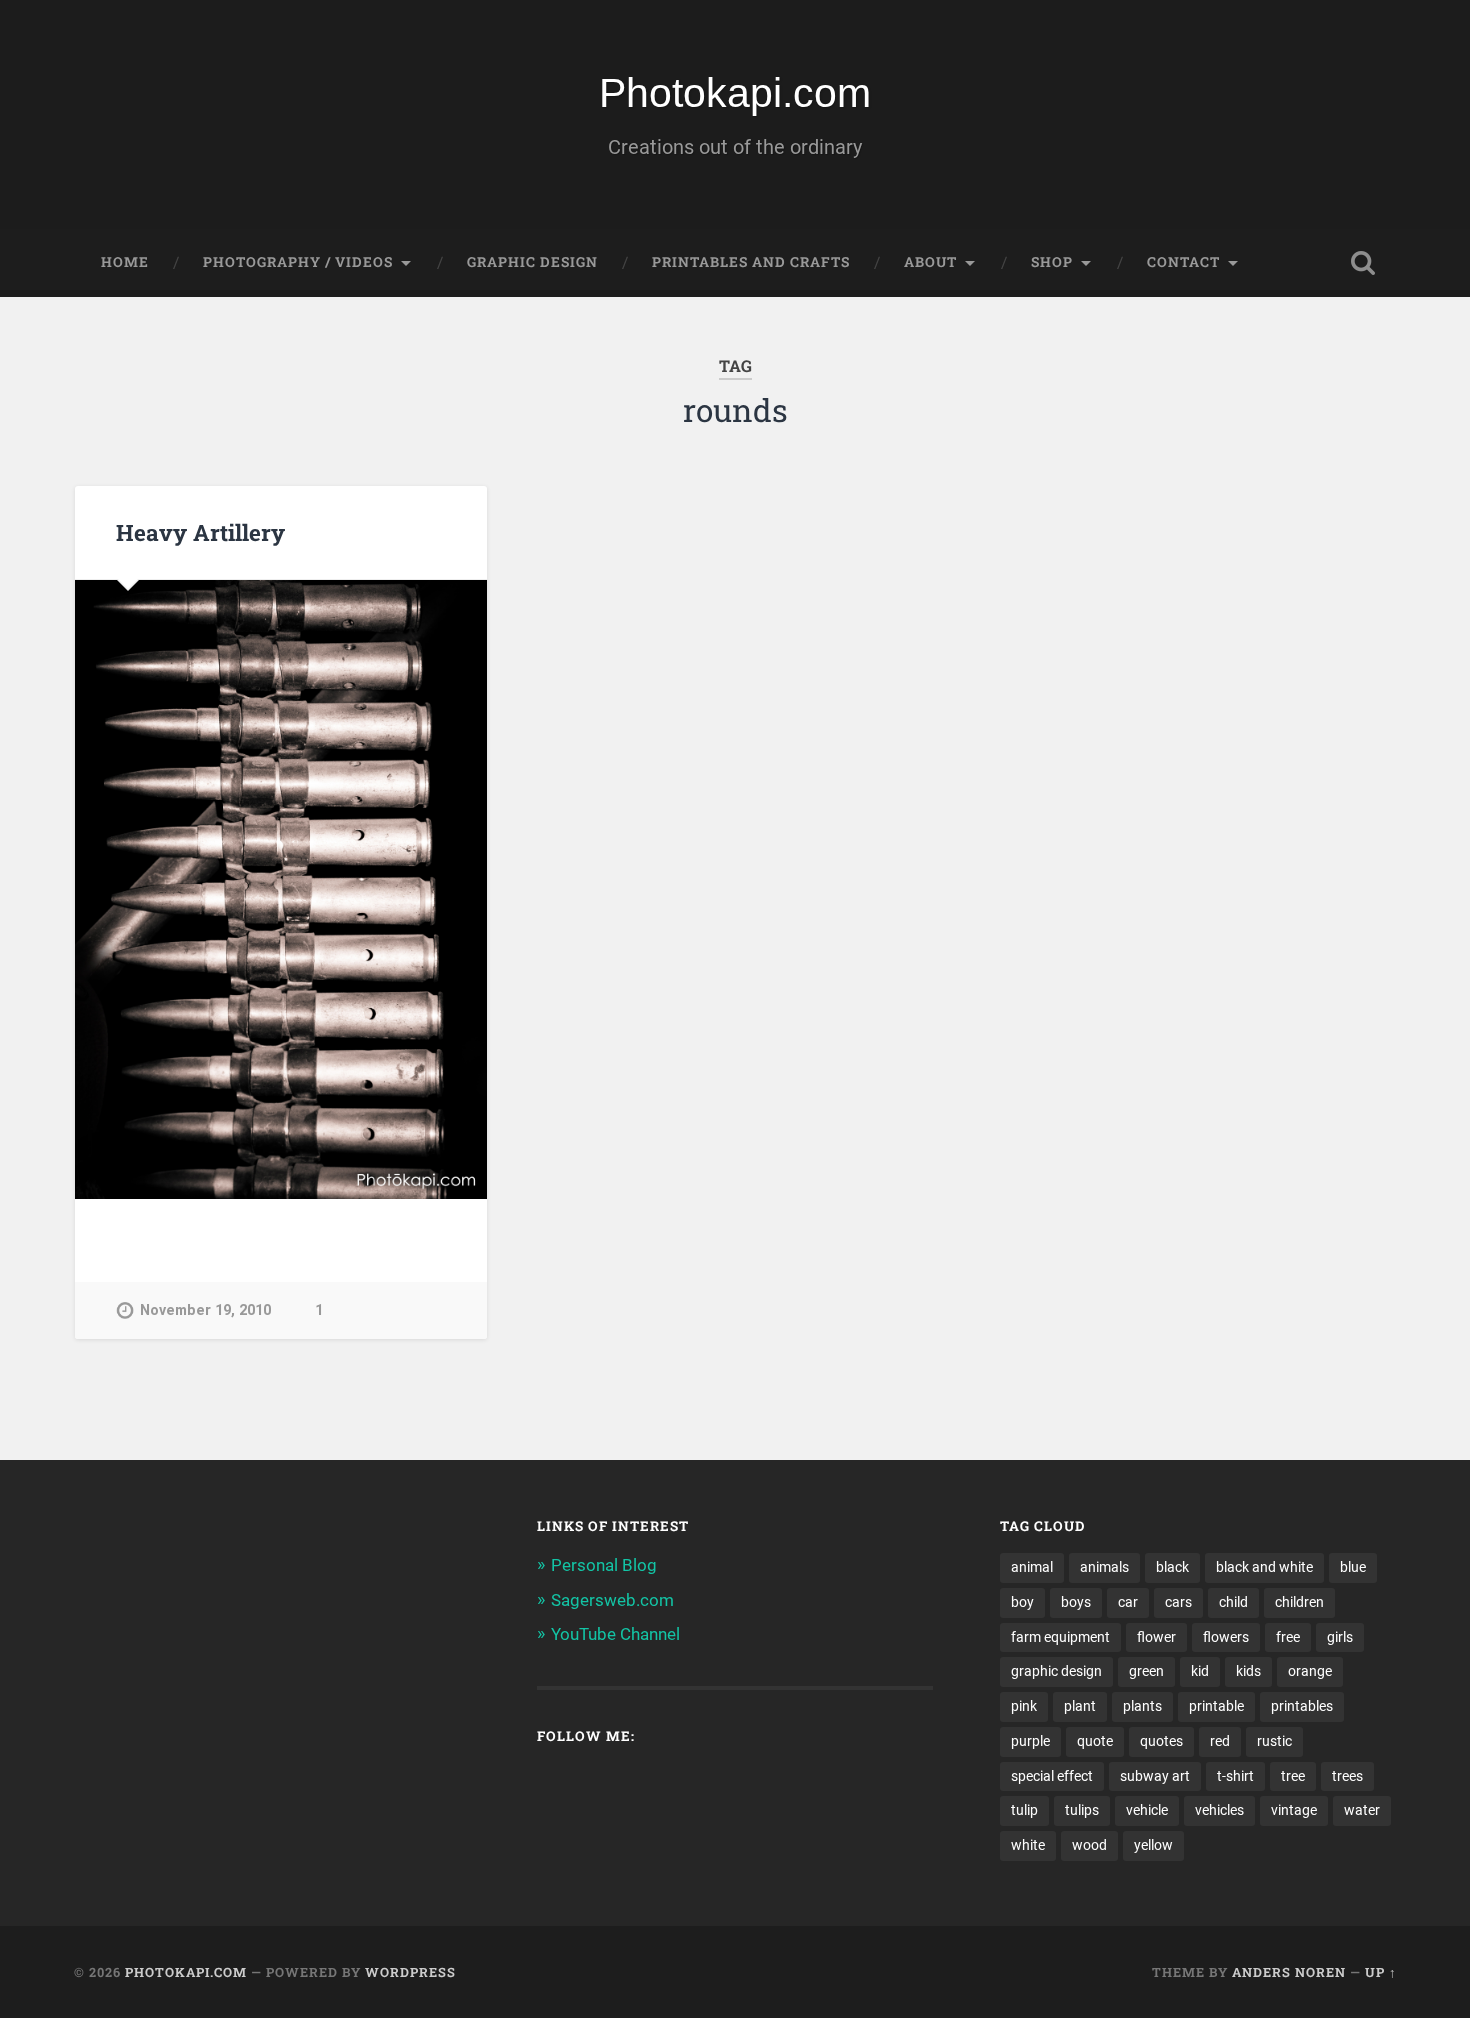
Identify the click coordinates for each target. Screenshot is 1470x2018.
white (1028, 1845)
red (1220, 1741)
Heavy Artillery (200, 532)
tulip (1024, 1810)
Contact (1183, 262)
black (1172, 1567)
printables (1302, 1706)
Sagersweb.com (612, 1600)
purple (1030, 1741)
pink (1024, 1706)
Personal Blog (604, 1565)
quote (1095, 1741)
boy (1022, 1602)
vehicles (1219, 1810)
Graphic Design (532, 262)
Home (125, 262)
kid (1200, 1671)
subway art (1155, 1776)
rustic (1274, 1741)
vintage (1294, 1810)
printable (1216, 1706)
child (1233, 1602)
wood (1089, 1845)
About (930, 262)
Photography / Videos (298, 262)
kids (1248, 1671)
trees (1347, 1776)
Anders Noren (1289, 1972)
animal (1032, 1567)
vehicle (1147, 1810)
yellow (1153, 1845)
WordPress (410, 1972)
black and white (1264, 1567)
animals (1104, 1567)
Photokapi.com (735, 93)
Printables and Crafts (751, 262)
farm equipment (1060, 1637)
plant (1080, 1706)
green (1146, 1671)
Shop (1052, 262)
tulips (1082, 1810)
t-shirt (1235, 1776)
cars (1178, 1602)
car (1128, 1602)
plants (1142, 1706)
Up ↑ (1381, 1972)
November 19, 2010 (205, 1310)
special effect (1052, 1776)
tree (1293, 1776)
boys (1076, 1602)
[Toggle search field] (1363, 263)
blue (1353, 1567)
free (1288, 1637)
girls (1340, 1637)
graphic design (1056, 1671)
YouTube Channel (615, 1634)
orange (1310, 1671)
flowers (1226, 1637)
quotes (1161, 1741)
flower (1156, 1637)
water (1362, 1810)
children (1299, 1602)
